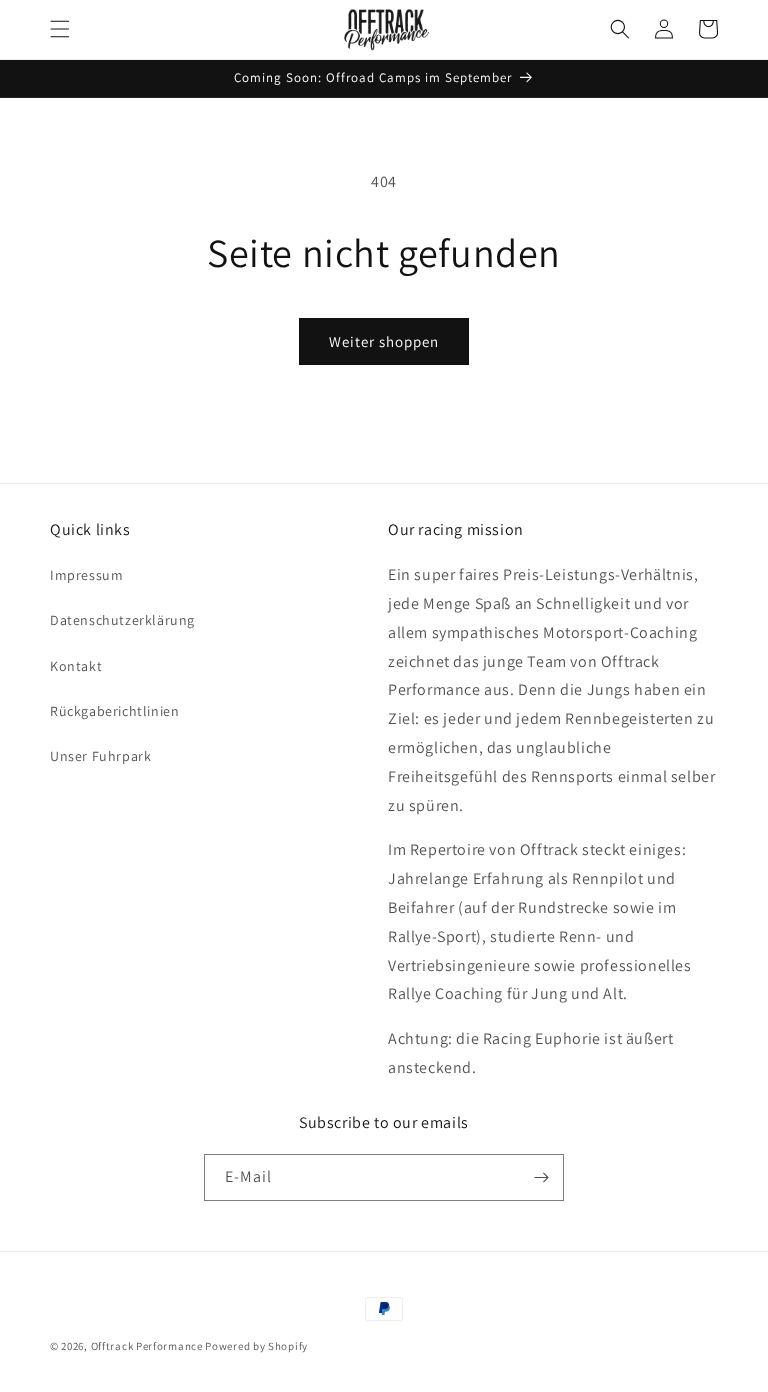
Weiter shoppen (384, 341)
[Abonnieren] (541, 1177)
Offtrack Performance (147, 1346)
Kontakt (76, 666)
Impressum (86, 575)
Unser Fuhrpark (100, 756)
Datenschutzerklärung (122, 620)
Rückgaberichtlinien (114, 711)
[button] (60, 29)
